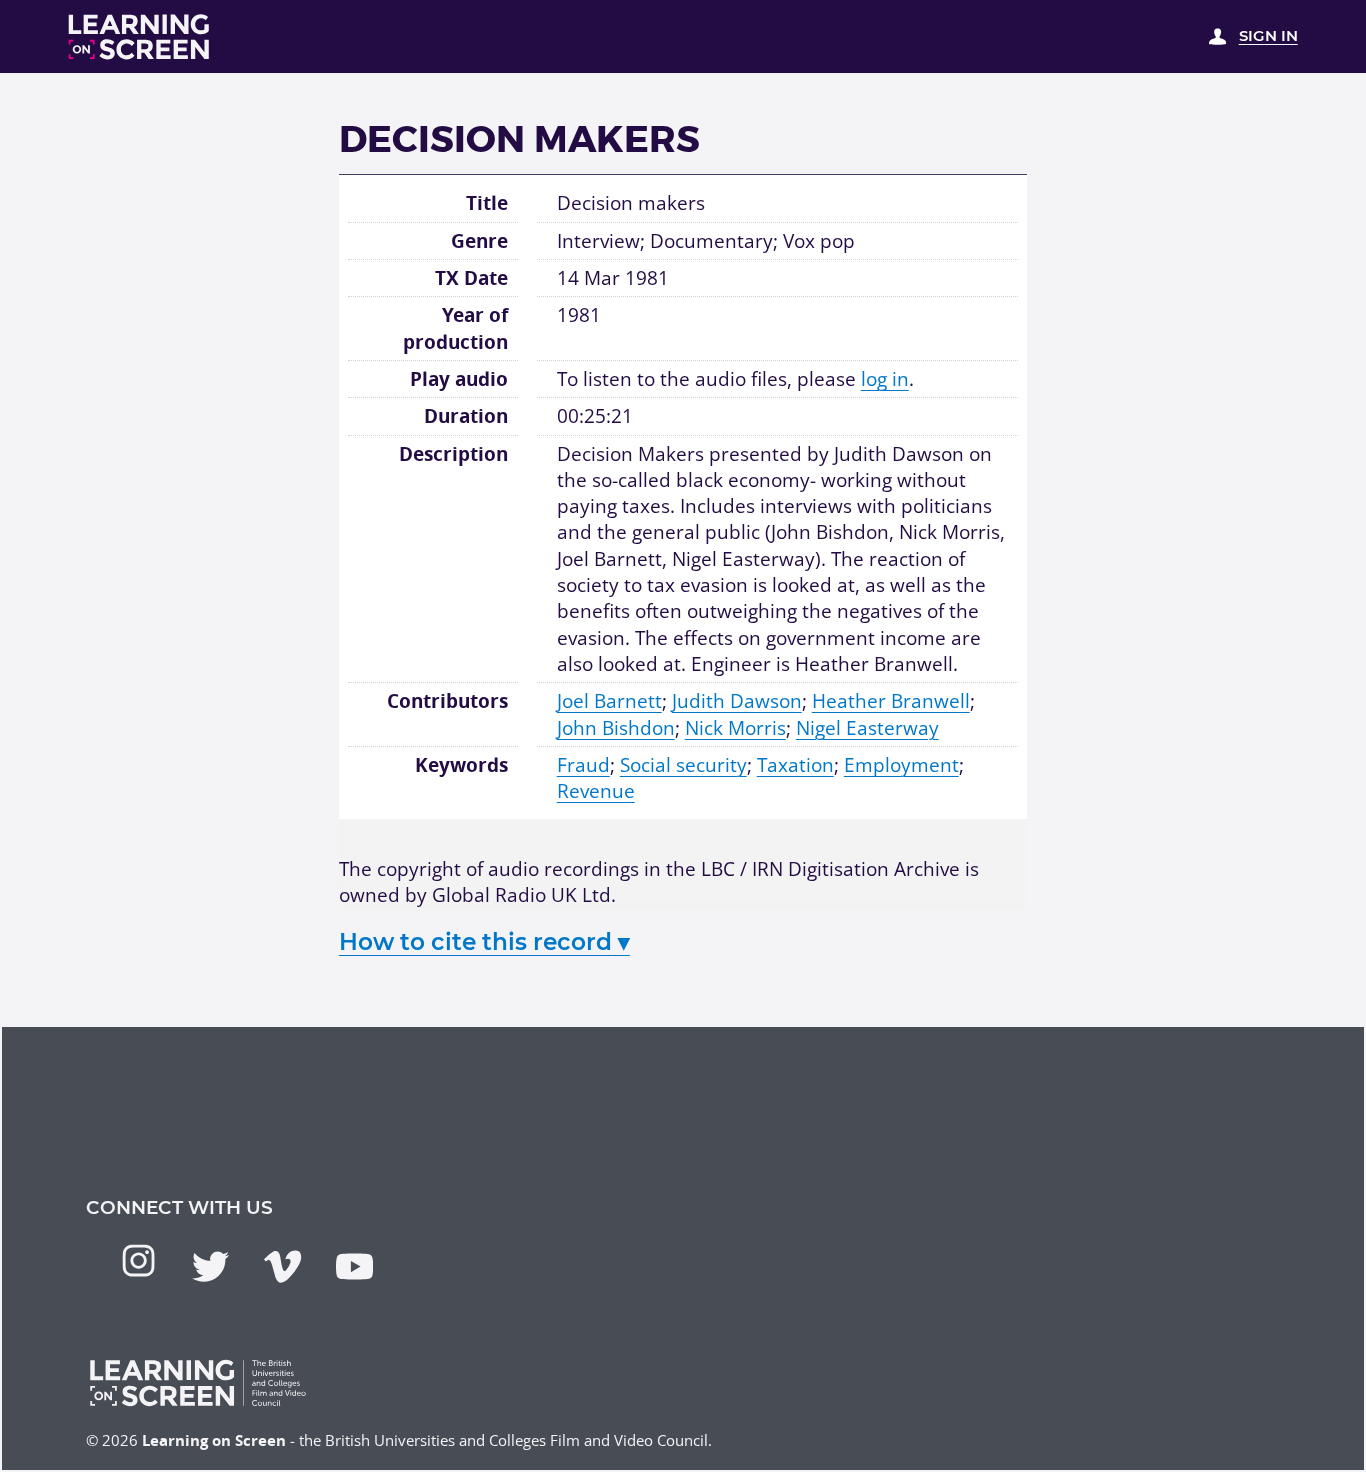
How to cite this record (484, 941)
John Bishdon (616, 727)
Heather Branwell (891, 700)
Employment (901, 764)
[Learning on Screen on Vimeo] (282, 1266)
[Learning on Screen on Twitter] (210, 1266)
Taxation (795, 764)
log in (885, 378)
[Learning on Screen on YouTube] (354, 1266)
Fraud (583, 764)
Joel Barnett (609, 700)
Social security (683, 764)
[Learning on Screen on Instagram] (138, 1260)
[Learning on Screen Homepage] (139, 37)
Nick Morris (735, 727)
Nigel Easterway (867, 727)
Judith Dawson (737, 700)
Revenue (596, 790)
